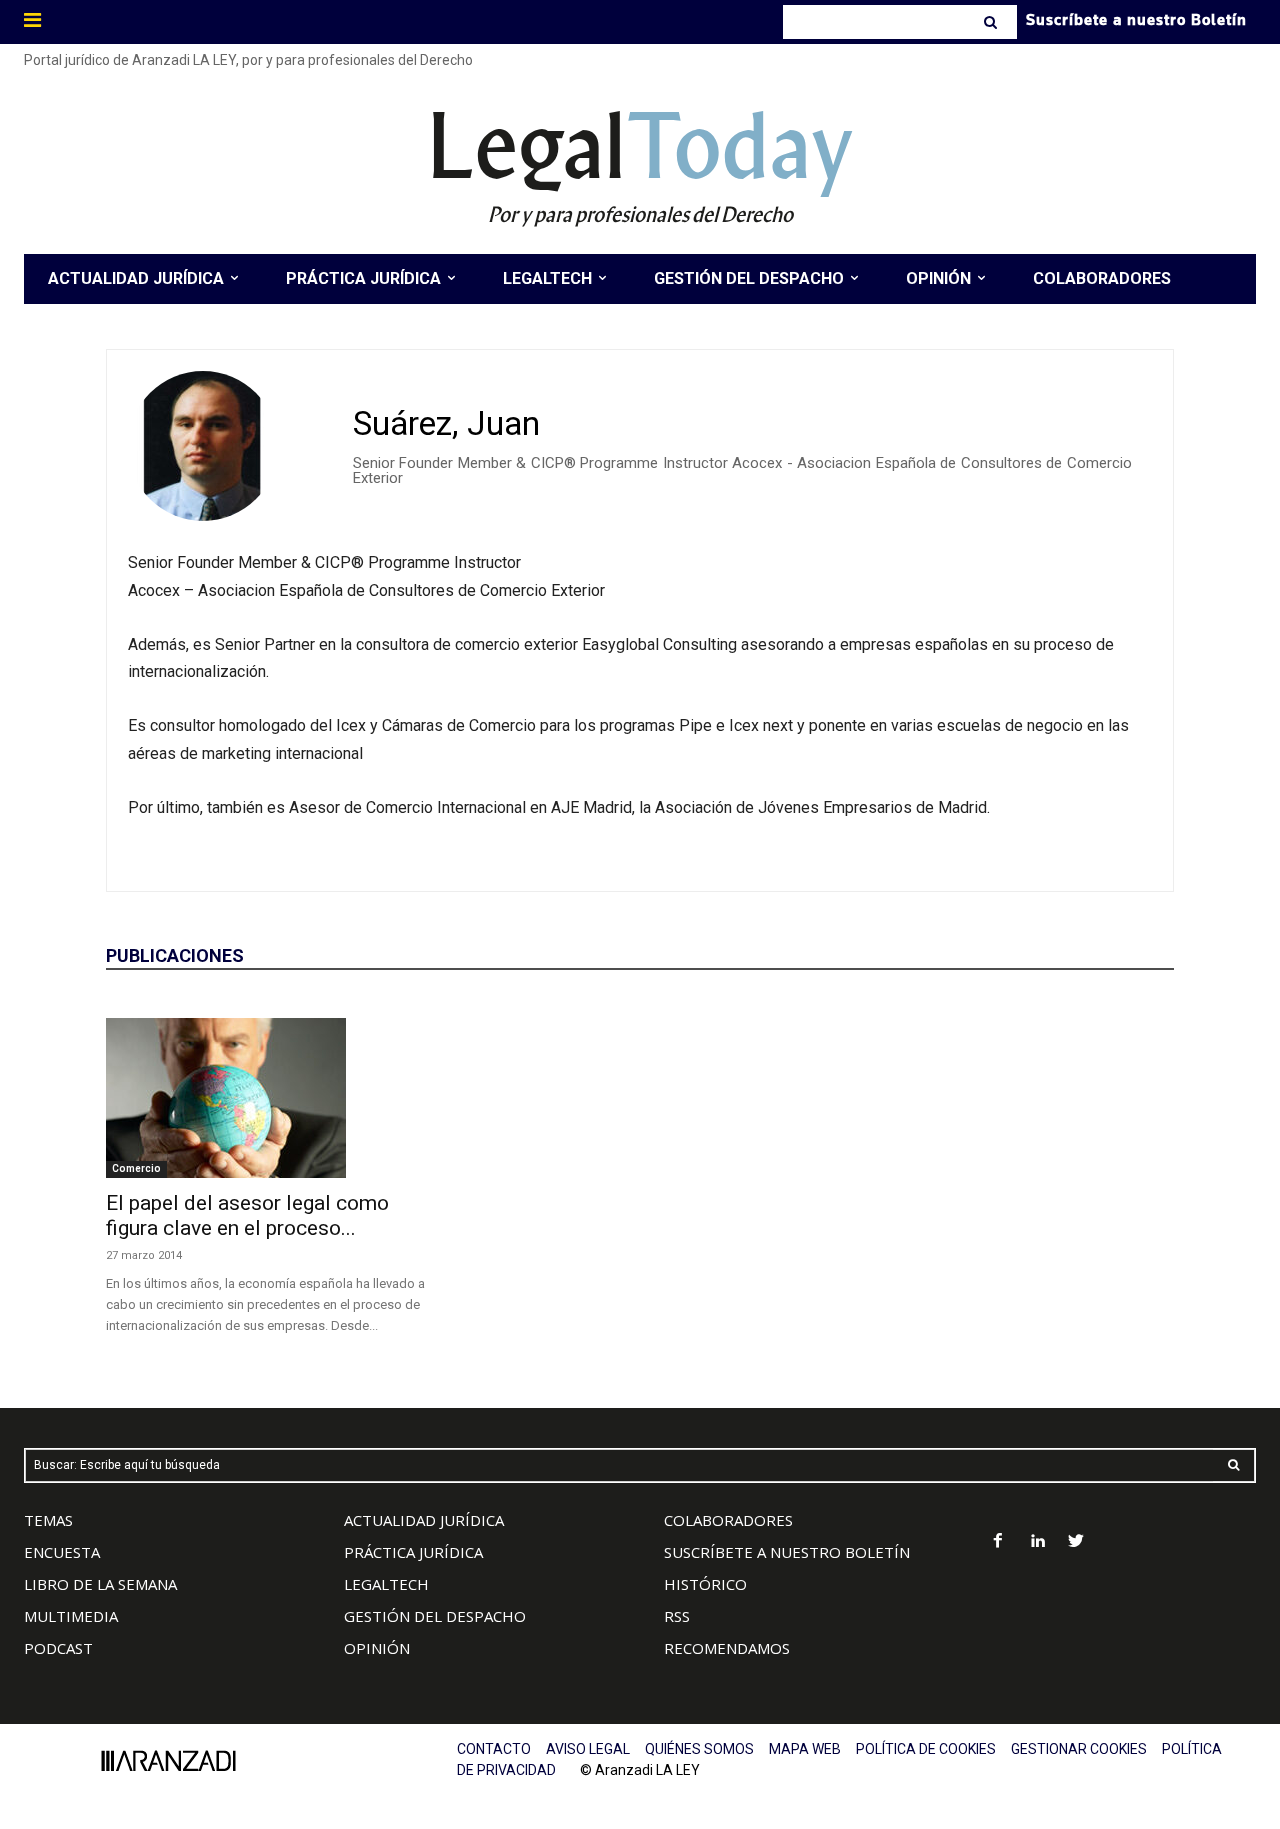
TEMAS (48, 1520)
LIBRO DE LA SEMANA (100, 1584)
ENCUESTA (62, 1552)
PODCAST (58, 1648)
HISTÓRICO (705, 1584)
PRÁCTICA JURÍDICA (413, 1552)
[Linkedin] (1037, 1542)
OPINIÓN (377, 1648)
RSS (677, 1616)
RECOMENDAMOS (727, 1648)
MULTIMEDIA (71, 1616)
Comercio (136, 1168)
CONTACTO (494, 1749)
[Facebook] (998, 1542)
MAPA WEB (805, 1749)
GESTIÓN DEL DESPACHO (435, 1616)
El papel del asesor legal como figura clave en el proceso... (247, 1215)
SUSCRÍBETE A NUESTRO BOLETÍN (787, 1552)
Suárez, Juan (446, 423)
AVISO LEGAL (588, 1749)
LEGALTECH (386, 1584)
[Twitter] (1076, 1542)
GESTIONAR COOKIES (1079, 1749)
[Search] (992, 22)
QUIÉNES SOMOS (699, 1749)
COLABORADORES (728, 1520)
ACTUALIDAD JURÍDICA (424, 1520)
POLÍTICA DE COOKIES (926, 1749)
